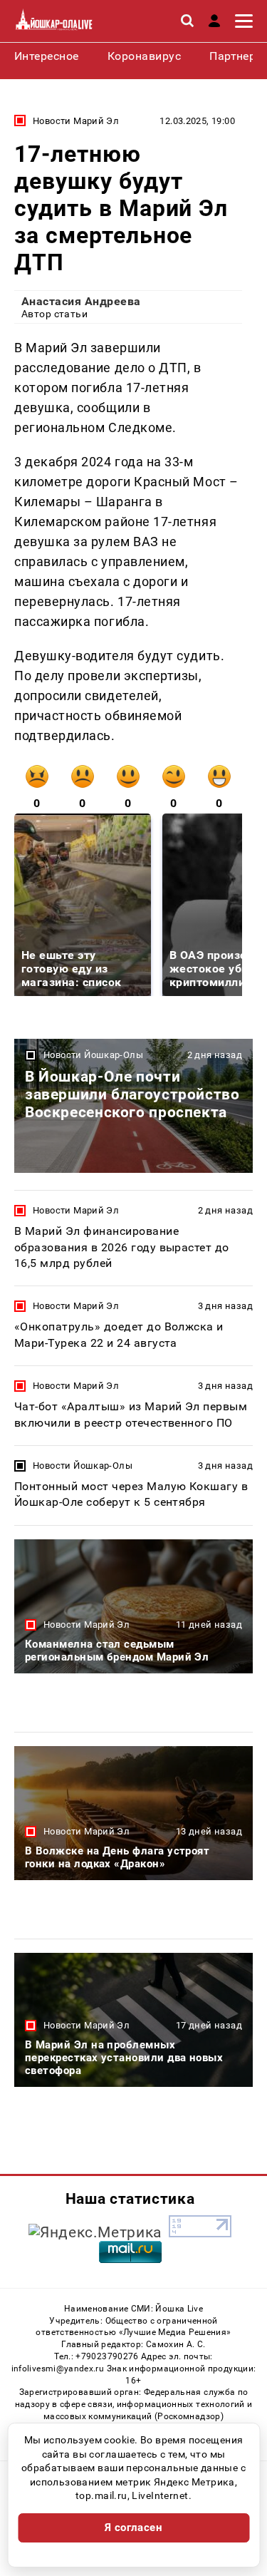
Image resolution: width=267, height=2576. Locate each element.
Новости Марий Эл (76, 121)
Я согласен (134, 2528)
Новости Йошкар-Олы (93, 1055)
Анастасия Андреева (81, 301)
